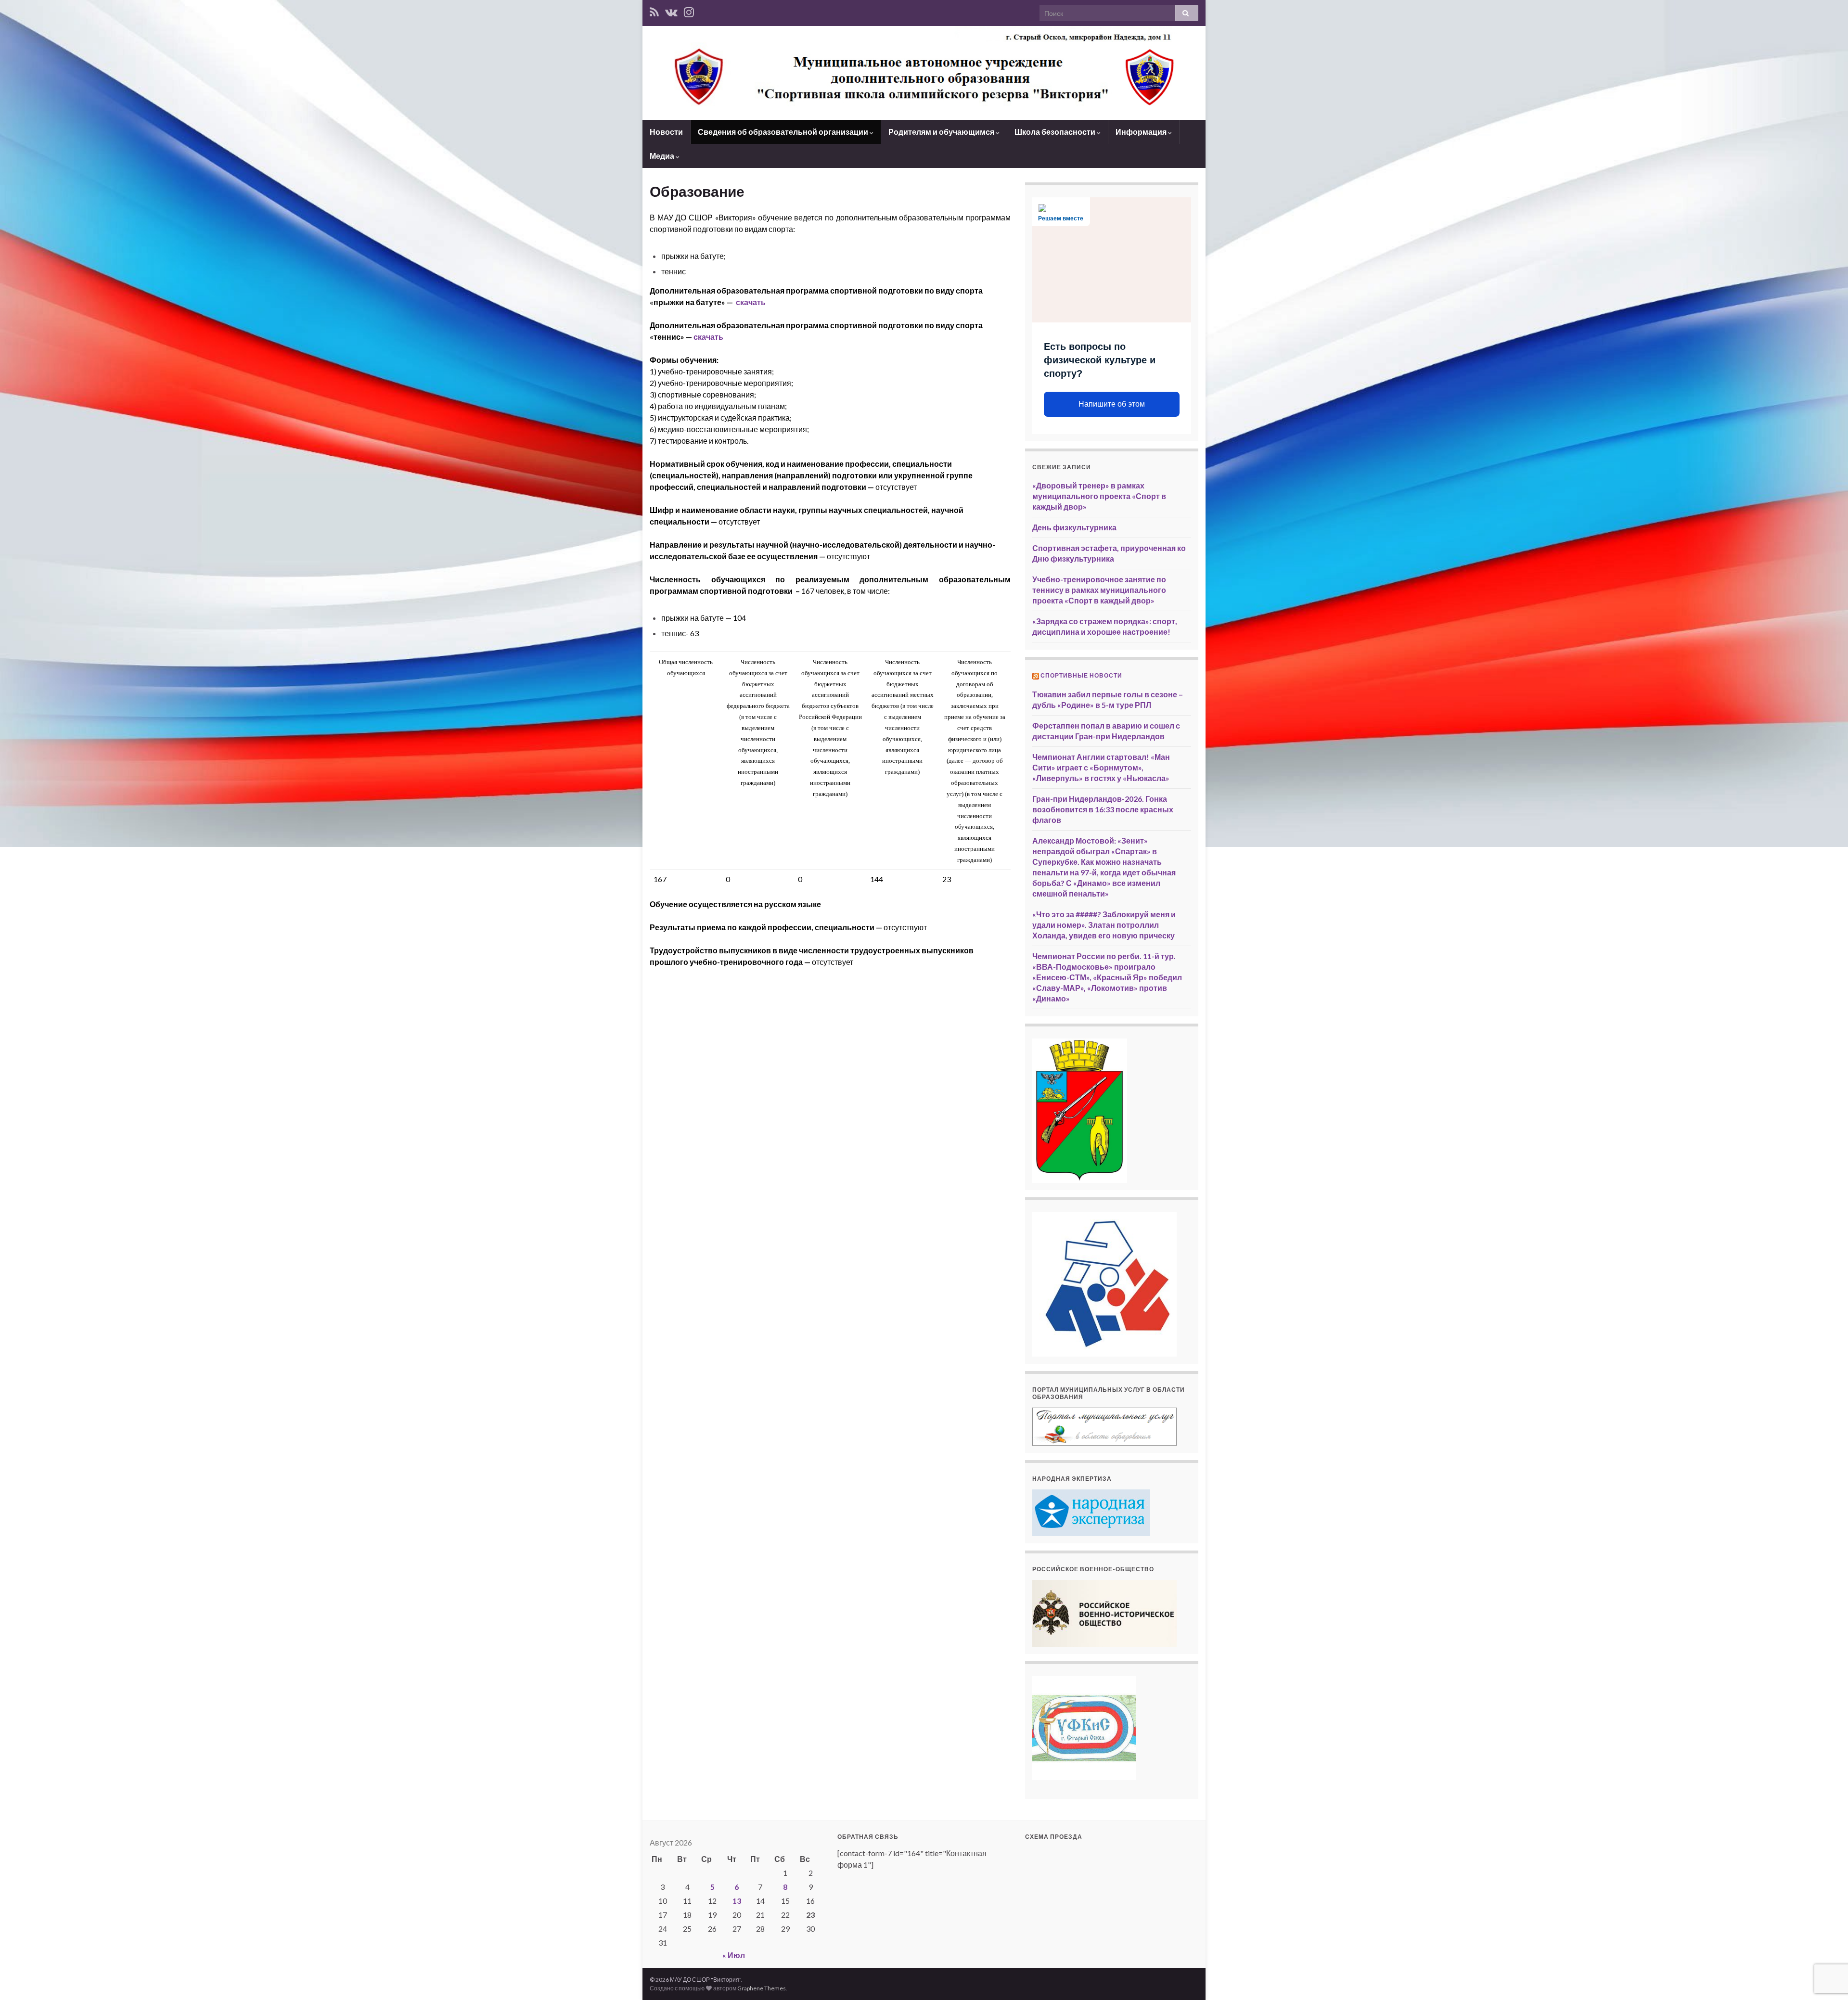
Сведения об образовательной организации (784, 132)
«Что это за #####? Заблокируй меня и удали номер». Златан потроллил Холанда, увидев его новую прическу (1104, 925)
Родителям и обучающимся (942, 132)
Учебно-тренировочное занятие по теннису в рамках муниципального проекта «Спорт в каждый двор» (1099, 590)
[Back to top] (1826, 1978)
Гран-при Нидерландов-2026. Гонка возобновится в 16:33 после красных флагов (1103, 809)
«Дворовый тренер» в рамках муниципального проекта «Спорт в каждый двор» (1099, 496)
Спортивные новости (1081, 675)
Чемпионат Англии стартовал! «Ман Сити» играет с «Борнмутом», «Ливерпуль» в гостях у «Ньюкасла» (1101, 767)
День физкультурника (1074, 527)
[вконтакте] (671, 10)
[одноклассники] (689, 10)
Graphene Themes (762, 1988)
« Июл (734, 1955)
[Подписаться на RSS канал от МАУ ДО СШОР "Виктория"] (654, 10)
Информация (1142, 132)
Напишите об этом (1112, 404)
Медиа (663, 156)
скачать (751, 302)
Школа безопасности (1056, 132)
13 (737, 1901)
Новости (666, 132)
